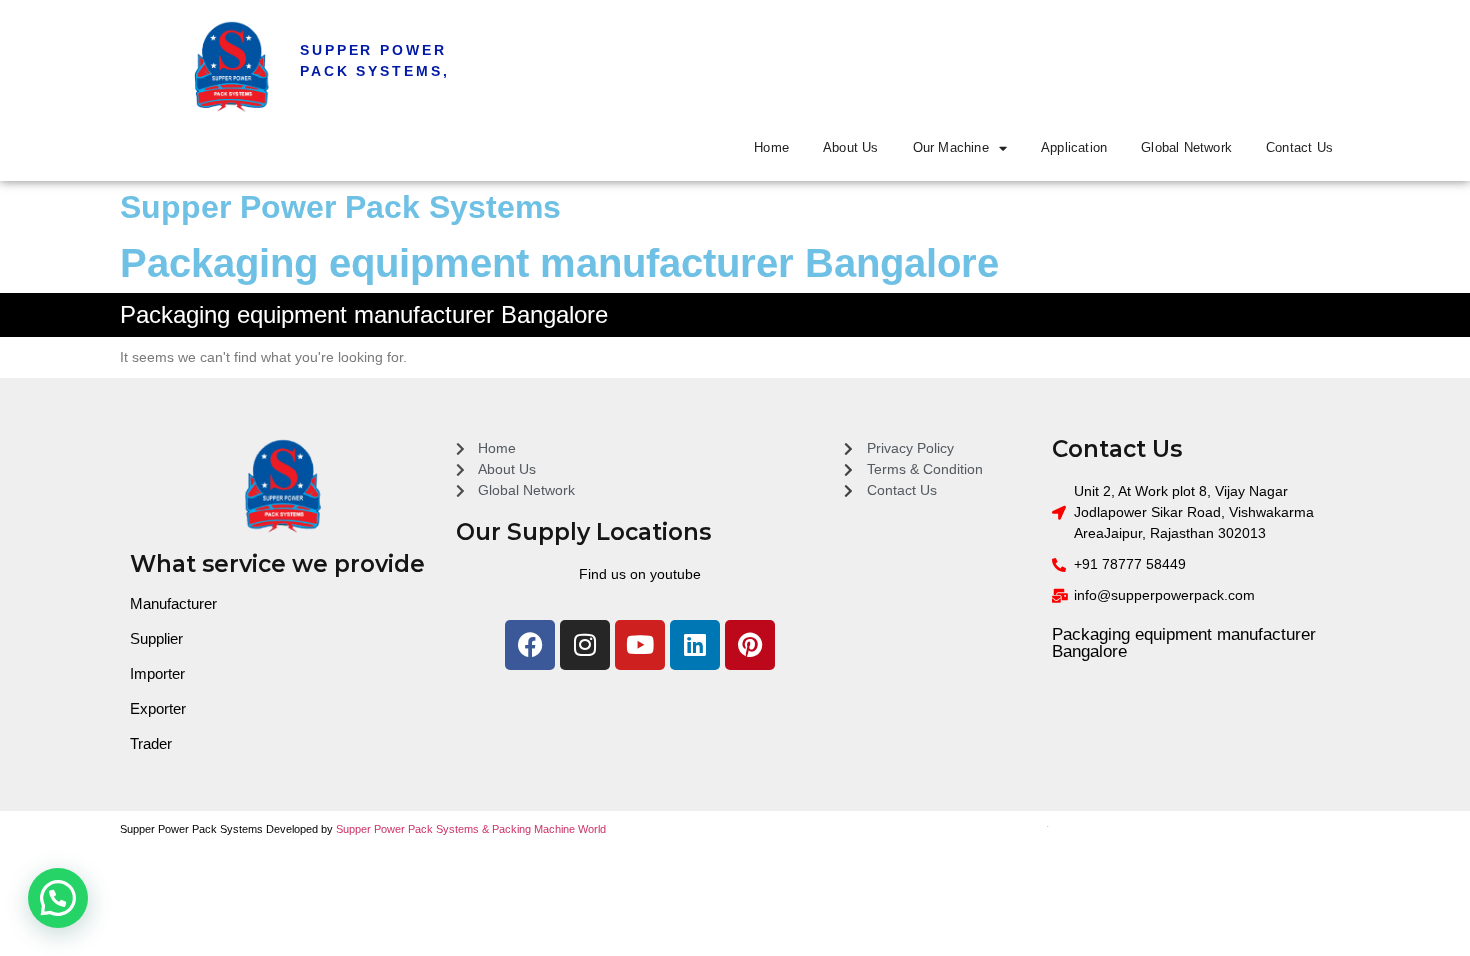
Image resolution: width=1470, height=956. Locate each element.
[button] (58, 898)
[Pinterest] (750, 645)
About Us (851, 147)
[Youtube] (640, 645)
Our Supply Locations (583, 532)
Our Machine (951, 147)
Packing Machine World (549, 829)
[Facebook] (530, 645)
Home (771, 147)
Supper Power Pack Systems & (414, 829)
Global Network (1186, 147)
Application (1074, 147)
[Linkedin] (695, 645)
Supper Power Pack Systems (340, 207)
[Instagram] (585, 645)
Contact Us (1299, 147)
